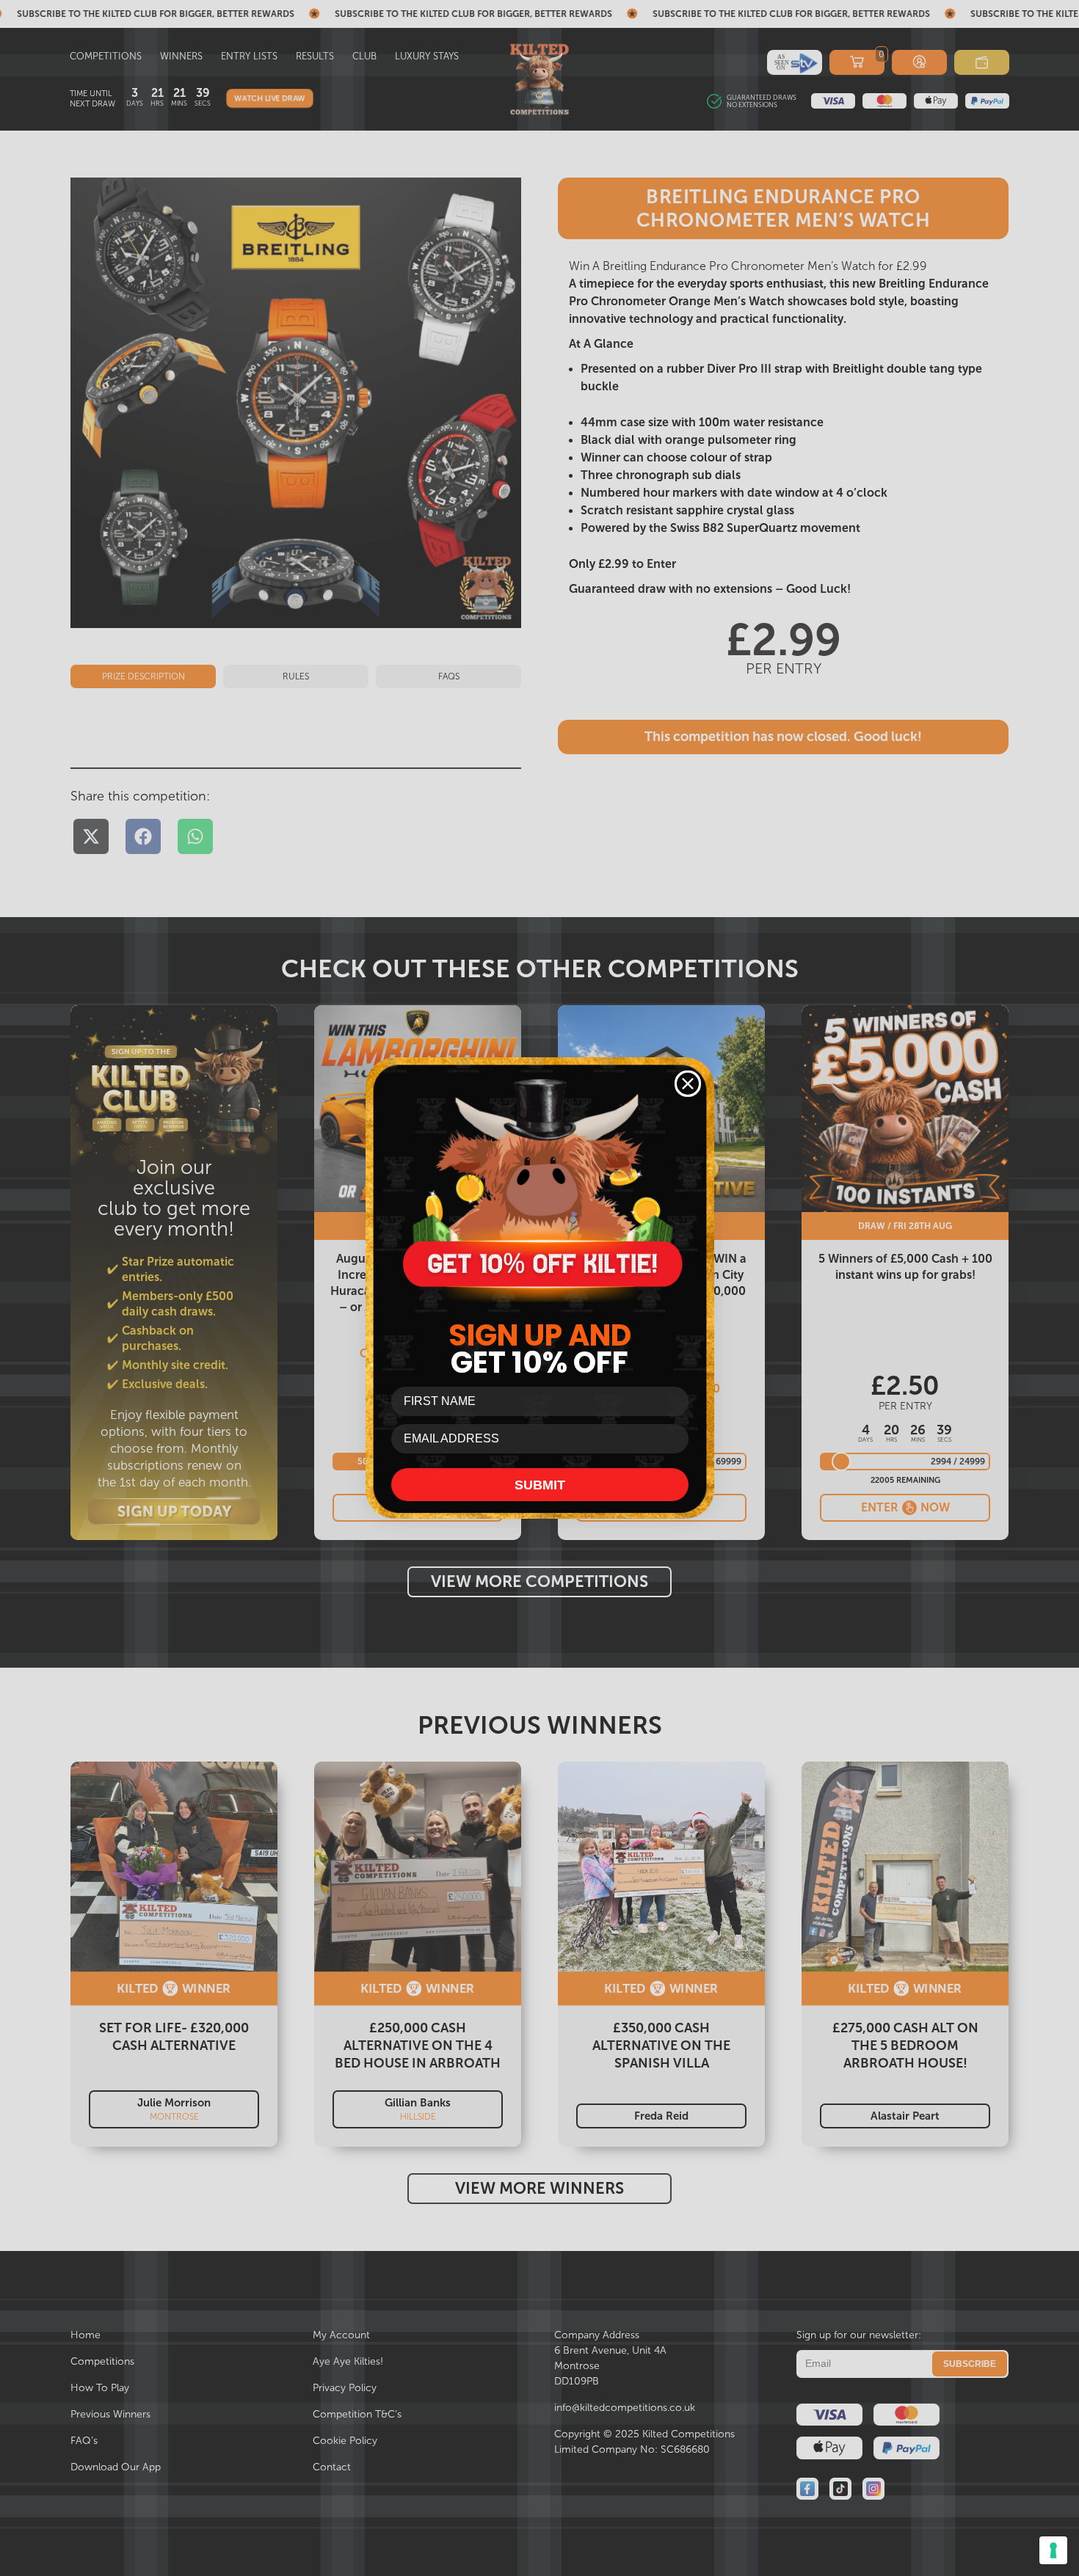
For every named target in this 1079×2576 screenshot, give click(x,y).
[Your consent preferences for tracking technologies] (1053, 2550)
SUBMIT (540, 1485)
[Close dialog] (688, 1084)
